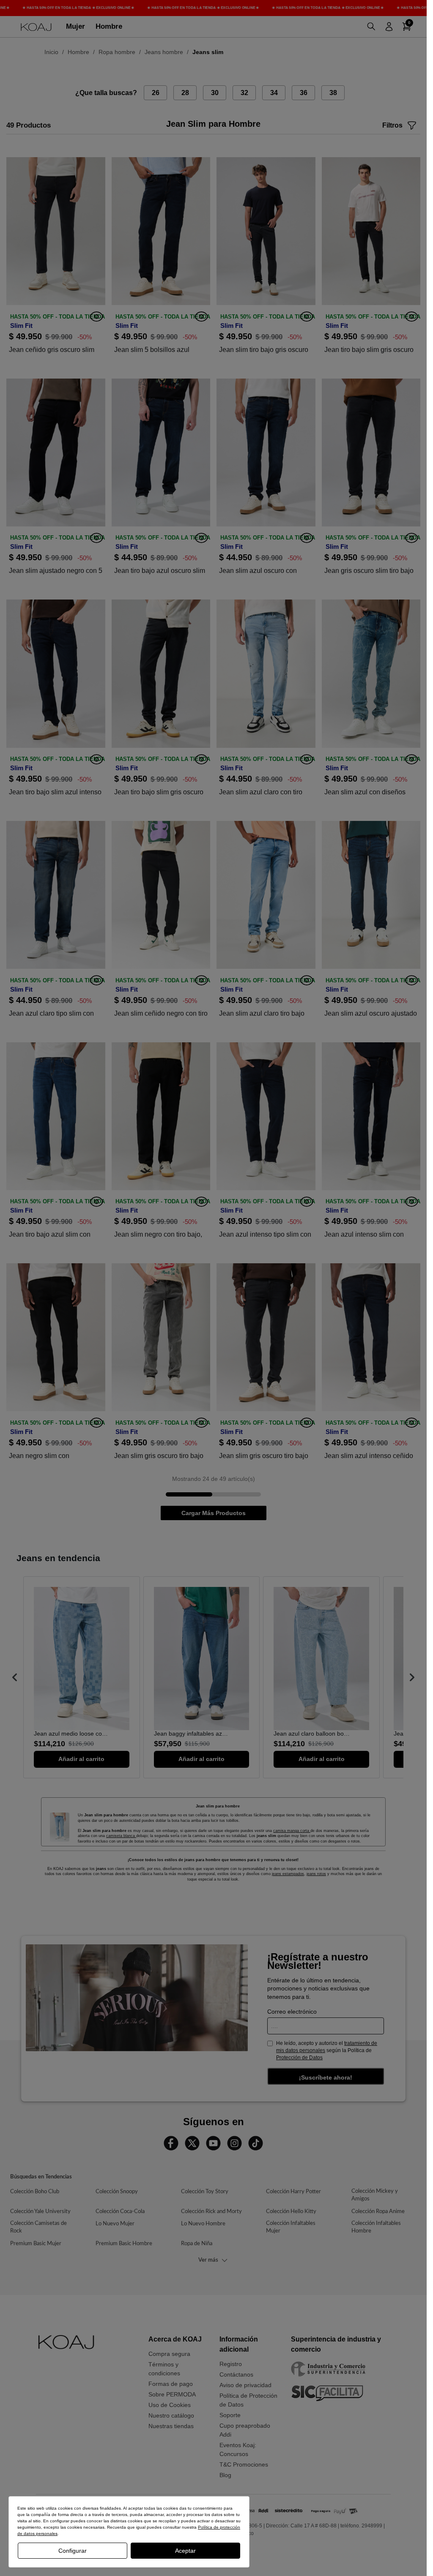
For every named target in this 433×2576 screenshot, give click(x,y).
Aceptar (185, 2551)
